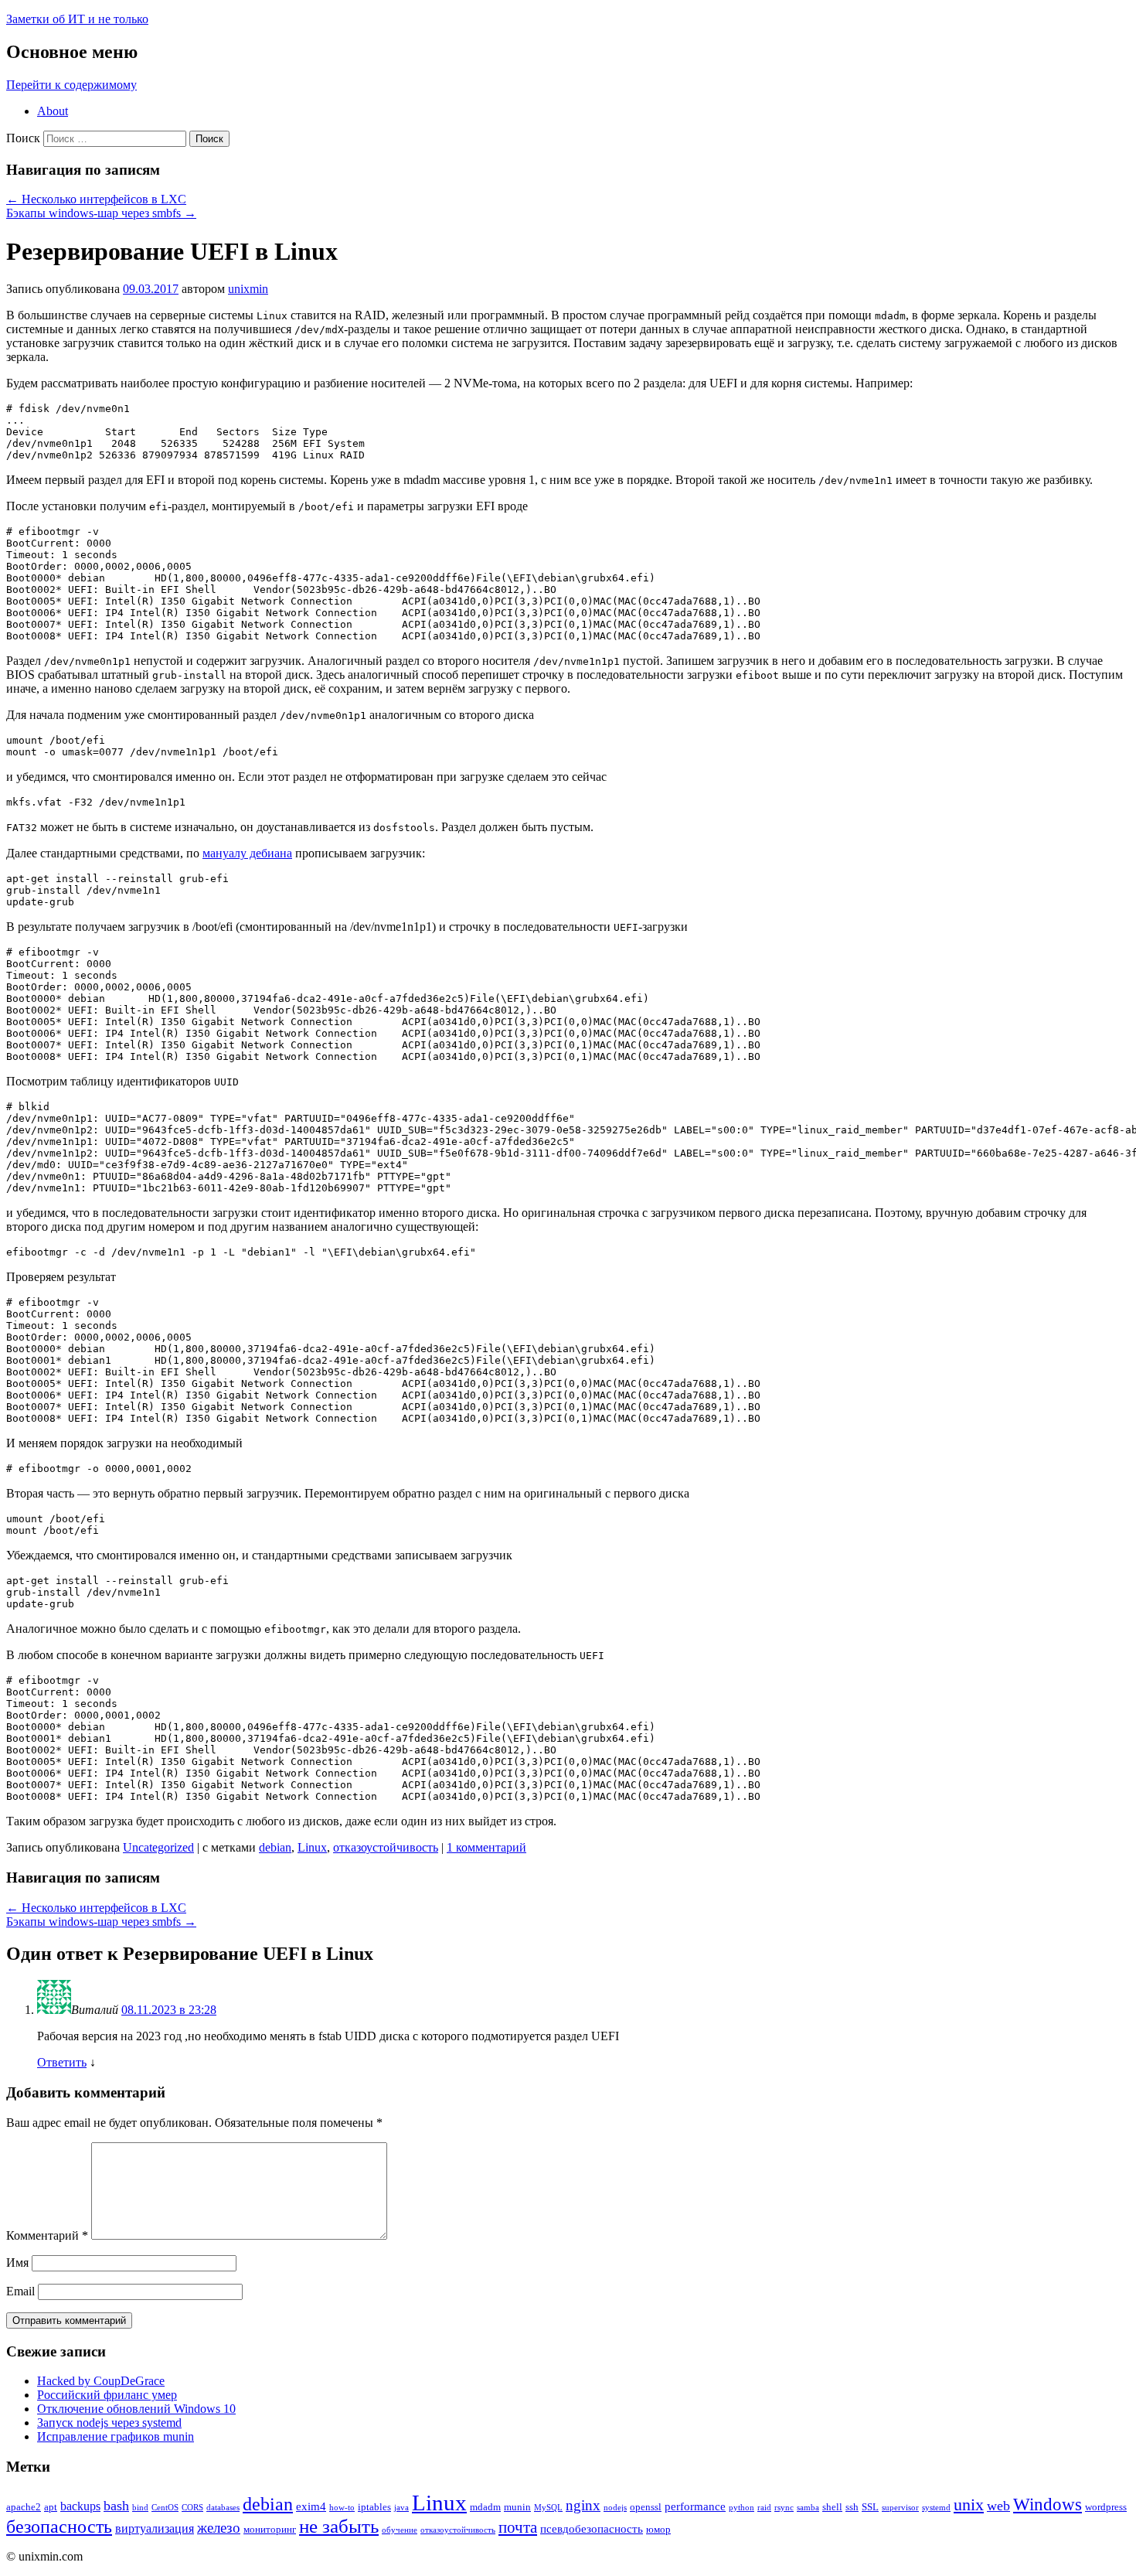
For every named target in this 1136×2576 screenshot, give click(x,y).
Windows (1048, 2504)
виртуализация (155, 2528)
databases (223, 2508)
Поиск (23, 138)
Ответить (62, 2062)
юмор (658, 2529)
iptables (374, 2507)
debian (275, 1847)
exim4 (311, 2506)
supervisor (900, 2508)
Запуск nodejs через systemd (109, 2423)
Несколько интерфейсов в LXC (96, 199)
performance (695, 2506)
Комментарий (47, 2235)
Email (20, 2291)
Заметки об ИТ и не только (77, 19)
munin (517, 2507)
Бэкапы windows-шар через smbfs (101, 213)
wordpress (1106, 2507)
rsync (784, 2508)
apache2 (24, 2507)
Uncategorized (158, 1847)
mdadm (485, 2507)
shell (832, 2507)
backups (80, 2506)
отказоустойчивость (386, 1847)
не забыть (339, 2526)
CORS (192, 2508)
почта (518, 2527)
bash (116, 2506)
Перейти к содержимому (71, 85)
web (998, 2506)
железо (219, 2528)
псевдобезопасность (592, 2529)
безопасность (59, 2526)
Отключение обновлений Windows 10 (136, 2409)
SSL (870, 2507)
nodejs (615, 2508)
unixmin (248, 289)
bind (140, 2508)
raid (764, 2508)
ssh (852, 2507)
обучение (400, 2530)
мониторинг (270, 2529)
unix (969, 2504)
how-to (342, 2508)
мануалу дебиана (247, 853)
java (401, 2508)
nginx (583, 2505)
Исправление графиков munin (116, 2436)
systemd (936, 2508)
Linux (312, 1847)
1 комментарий (486, 1847)
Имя (17, 2263)
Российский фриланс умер (107, 2395)
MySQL (548, 2508)
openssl (646, 2507)
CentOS (165, 2508)
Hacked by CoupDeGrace (101, 2381)
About (53, 111)
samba (808, 2508)
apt (51, 2507)
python (741, 2508)
